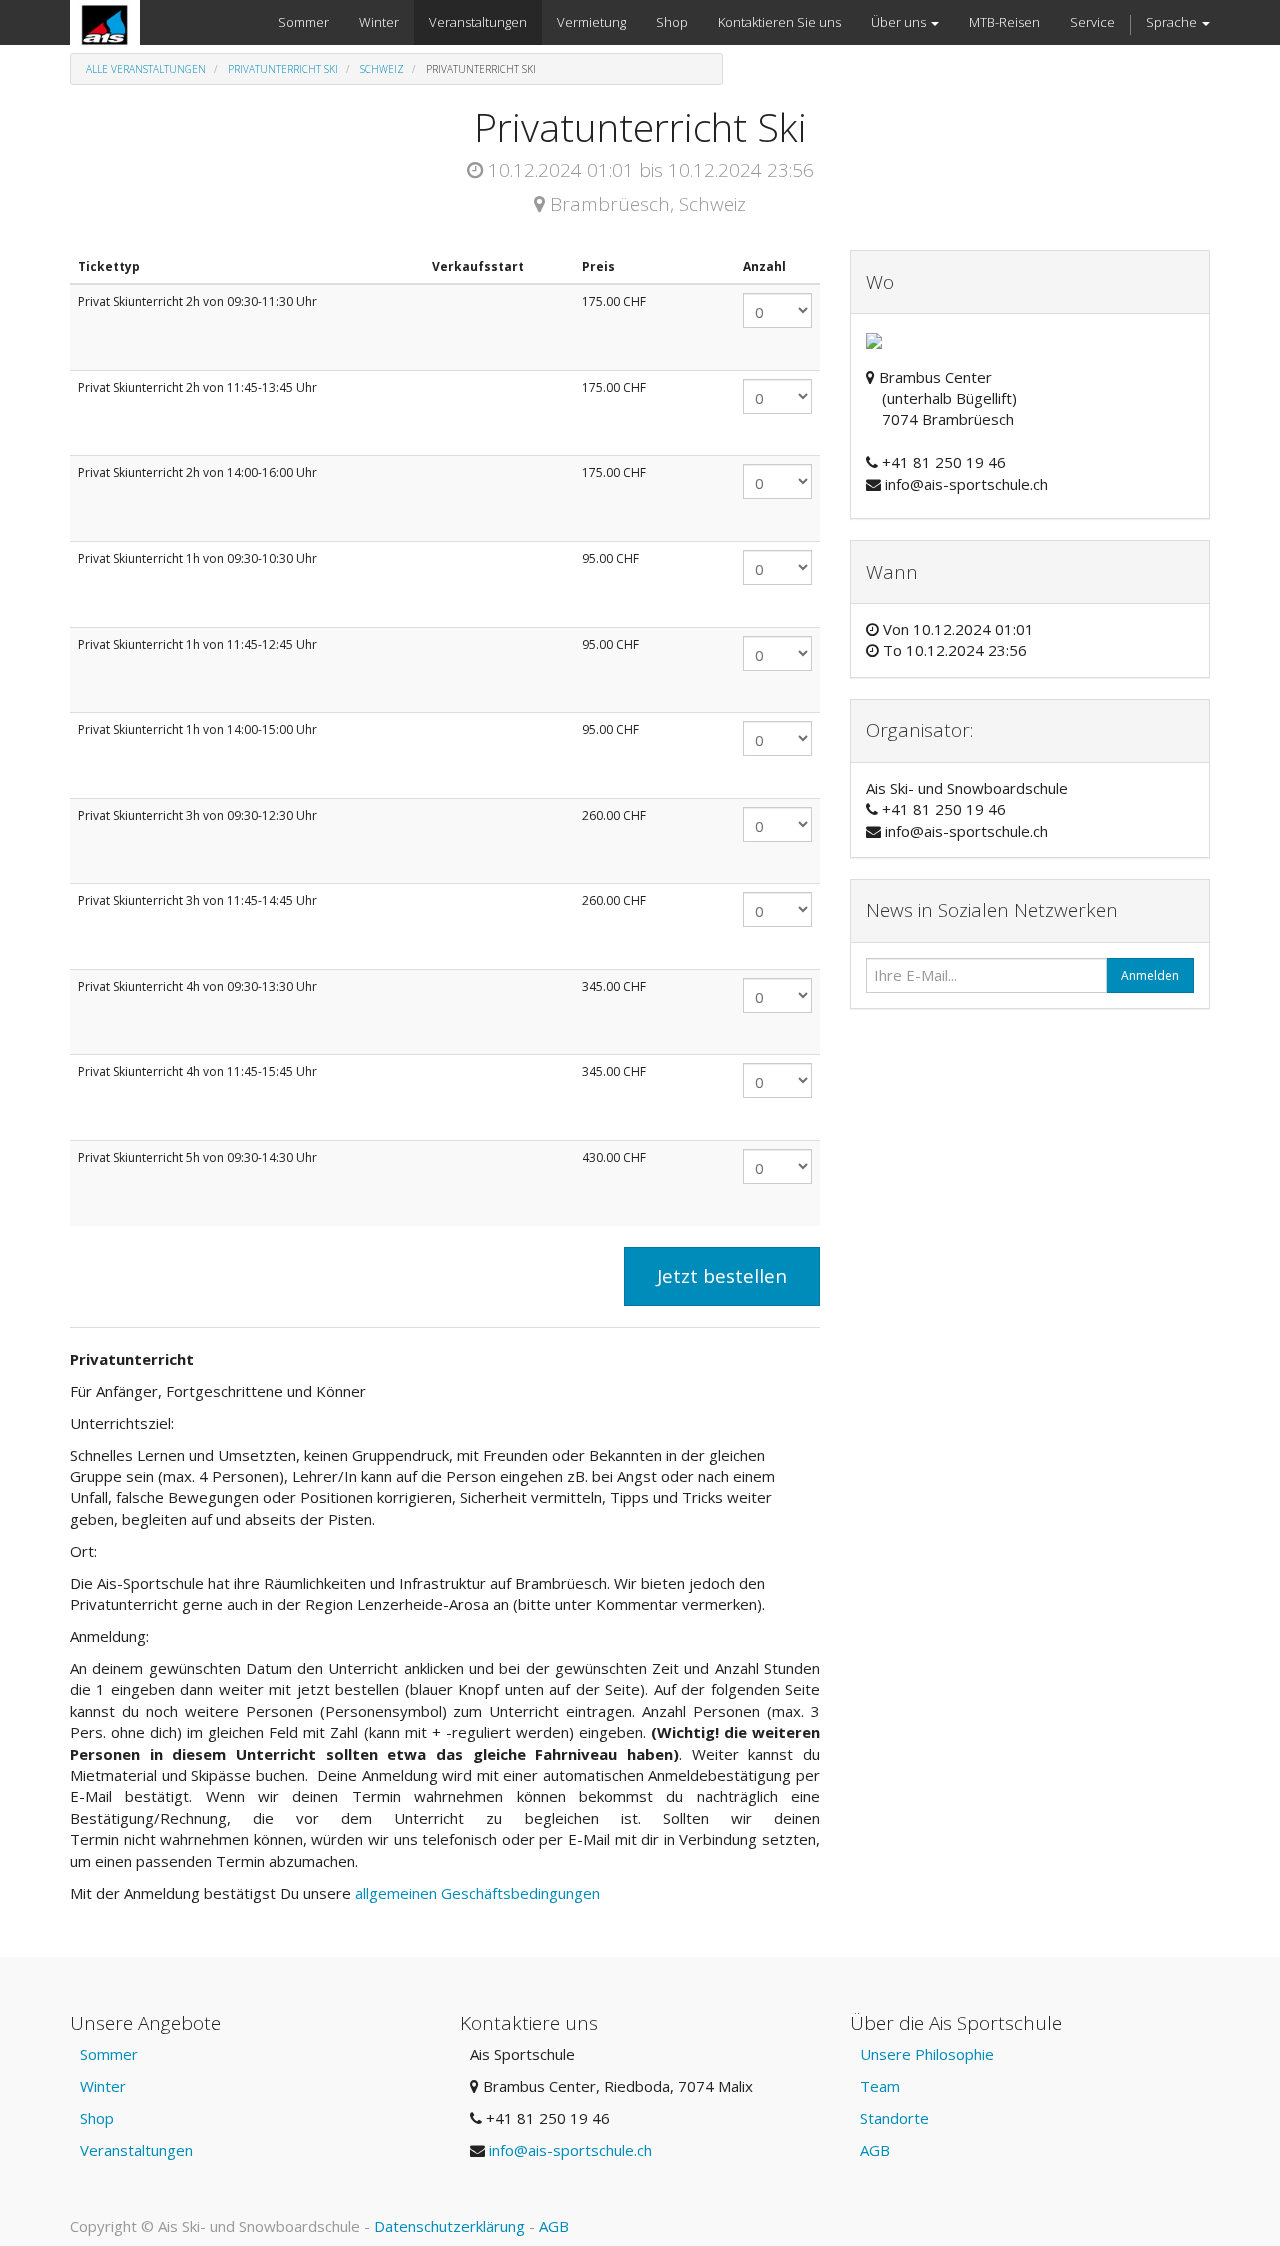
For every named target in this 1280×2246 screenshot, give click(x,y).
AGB (875, 2150)
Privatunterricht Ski (283, 69)
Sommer (109, 2054)
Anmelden (1150, 975)
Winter (103, 2086)
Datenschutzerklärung (449, 2226)
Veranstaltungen (136, 2150)
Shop (97, 2118)
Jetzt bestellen (722, 1276)
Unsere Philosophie (927, 2054)
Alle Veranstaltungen (146, 69)
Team (880, 2086)
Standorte (894, 2118)
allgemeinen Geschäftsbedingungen (479, 1893)
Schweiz (382, 69)
